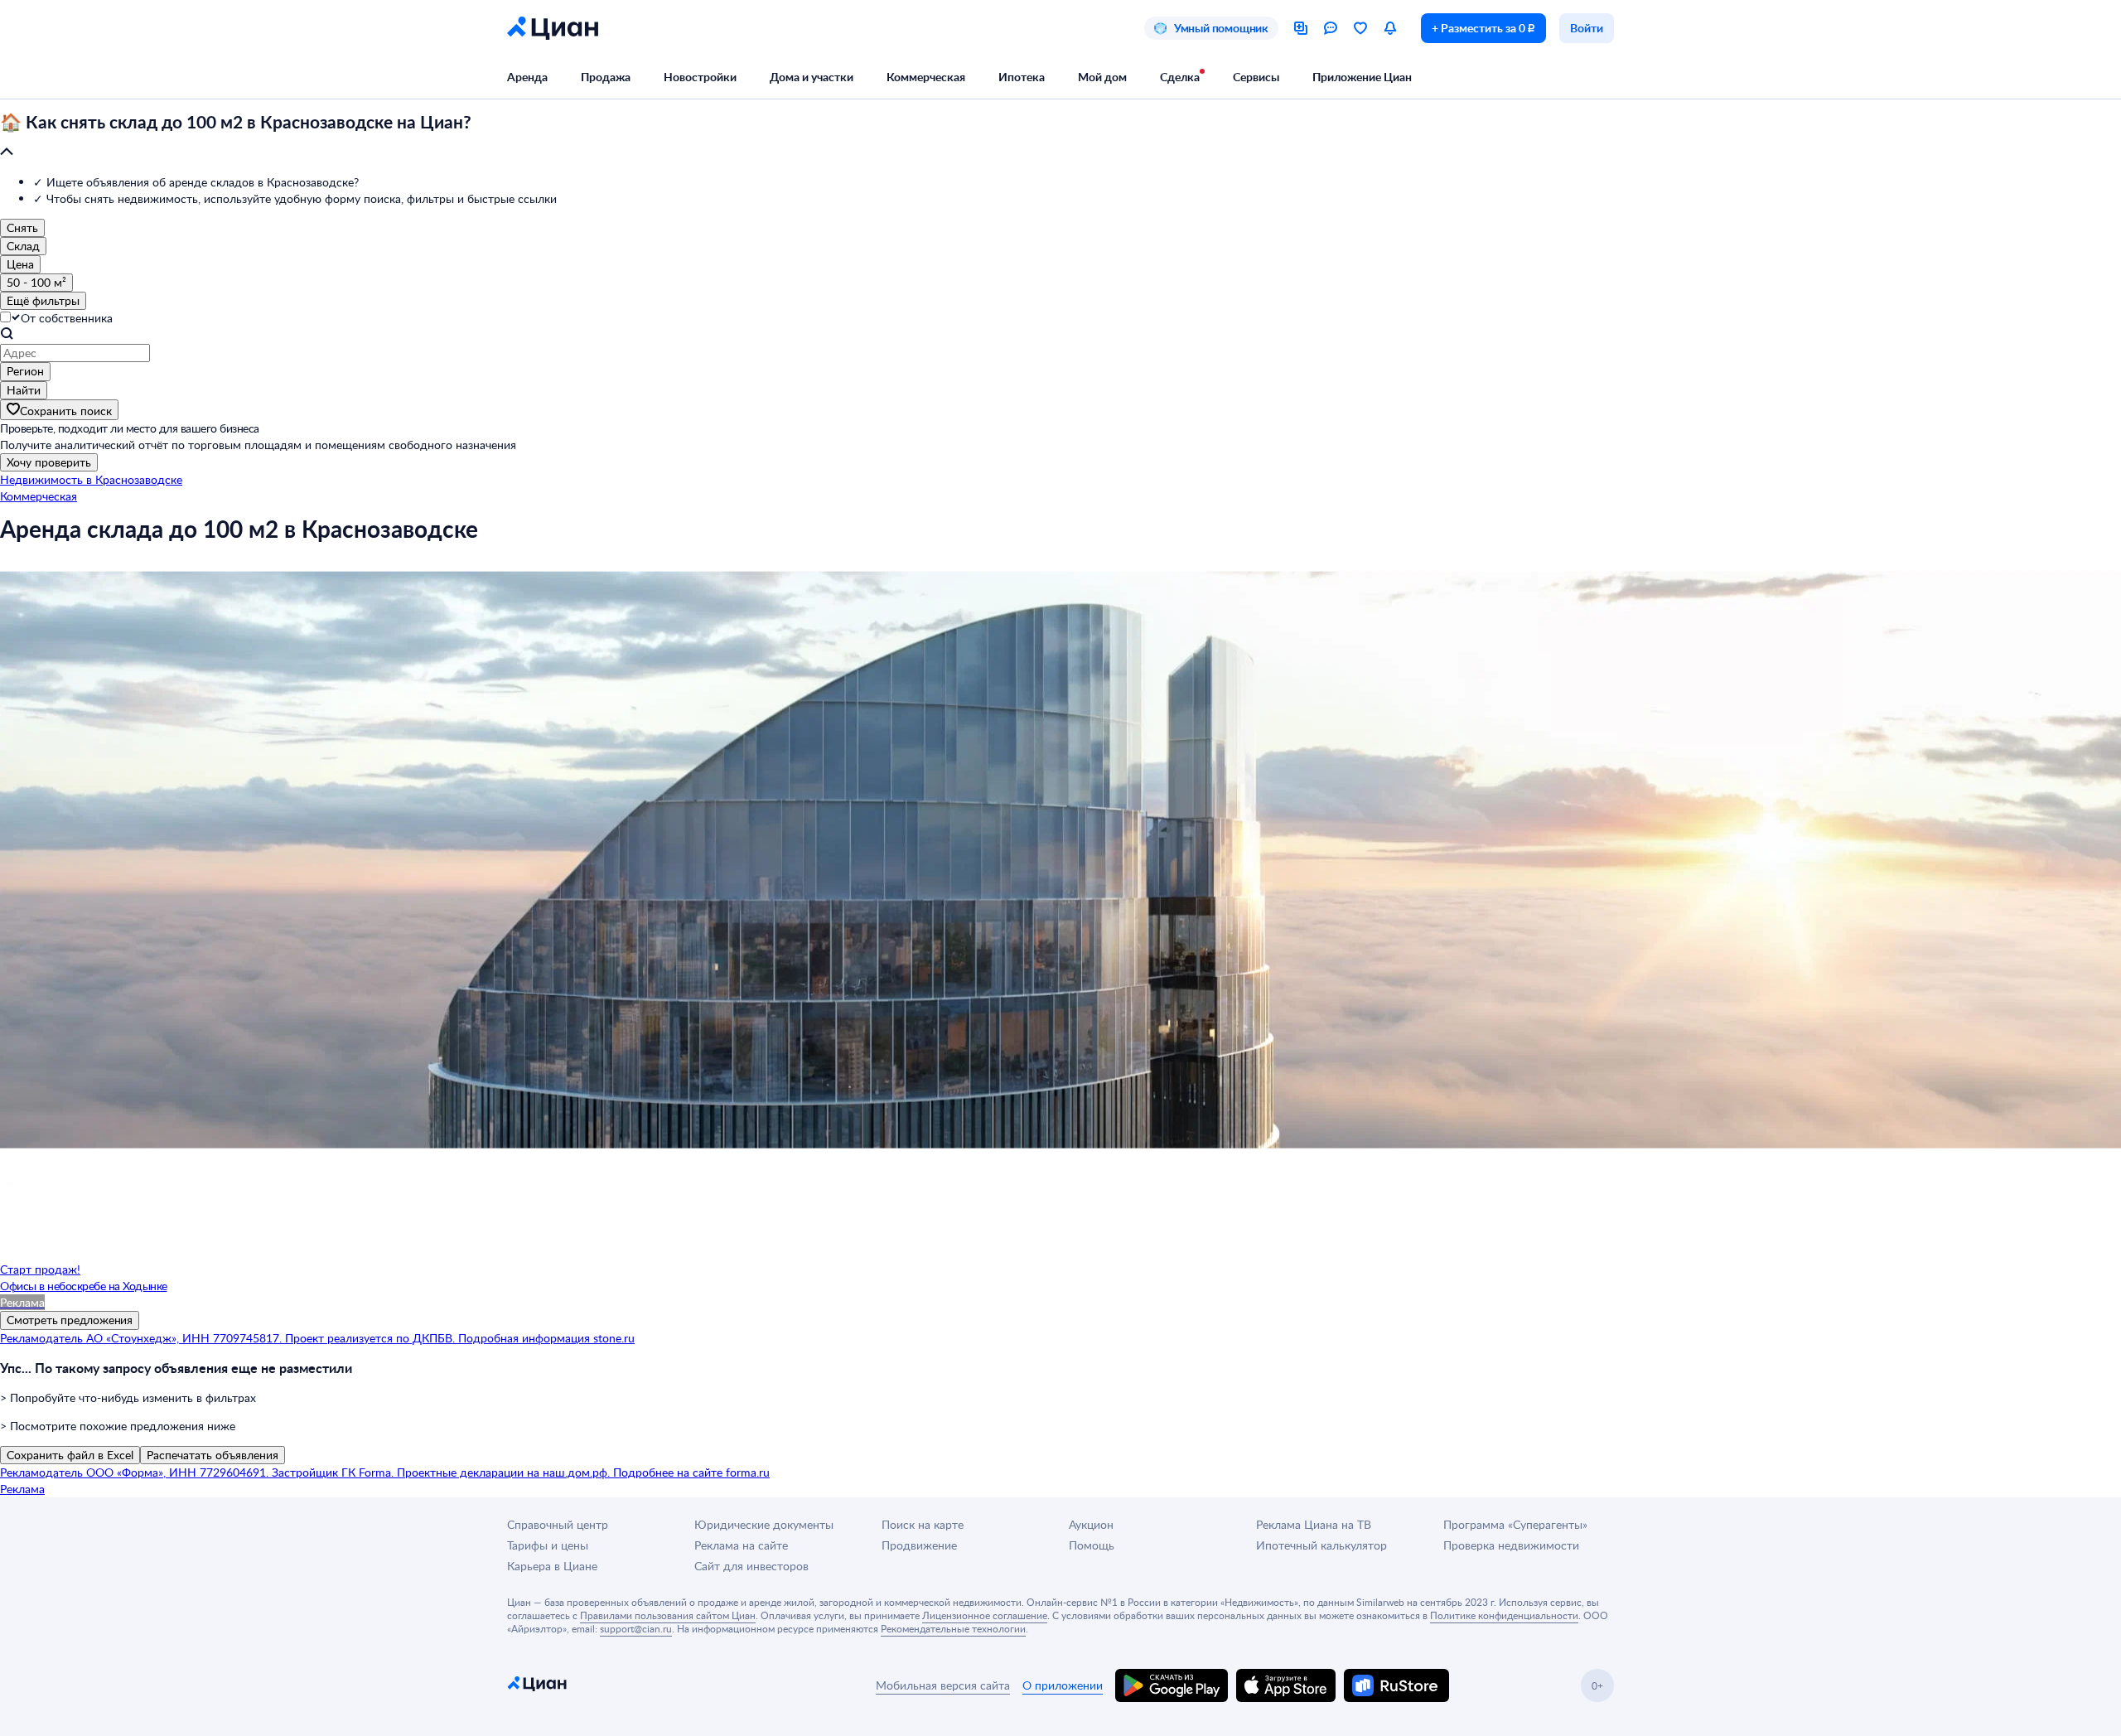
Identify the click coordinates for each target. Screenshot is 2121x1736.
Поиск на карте (923, 1524)
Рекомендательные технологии (953, 1628)
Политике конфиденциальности (1504, 1615)
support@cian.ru (636, 1628)
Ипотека (1022, 77)
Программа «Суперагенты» (1515, 1524)
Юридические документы (764, 1524)
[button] (1060, 138)
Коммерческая (926, 77)
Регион (25, 371)
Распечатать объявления (213, 1455)
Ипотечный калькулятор (1321, 1545)
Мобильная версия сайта (943, 1685)
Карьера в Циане (552, 1566)
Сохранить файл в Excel (70, 1455)
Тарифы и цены (548, 1545)
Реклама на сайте (741, 1545)
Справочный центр (558, 1524)
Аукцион (1091, 1524)
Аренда (527, 77)
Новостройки (700, 77)
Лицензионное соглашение (985, 1615)
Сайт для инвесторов (751, 1566)
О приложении (1063, 1685)
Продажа (606, 77)
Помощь (1092, 1545)
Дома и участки (812, 77)
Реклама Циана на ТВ (1314, 1524)
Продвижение (919, 1545)
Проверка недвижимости (1511, 1545)
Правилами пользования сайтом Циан (668, 1615)
